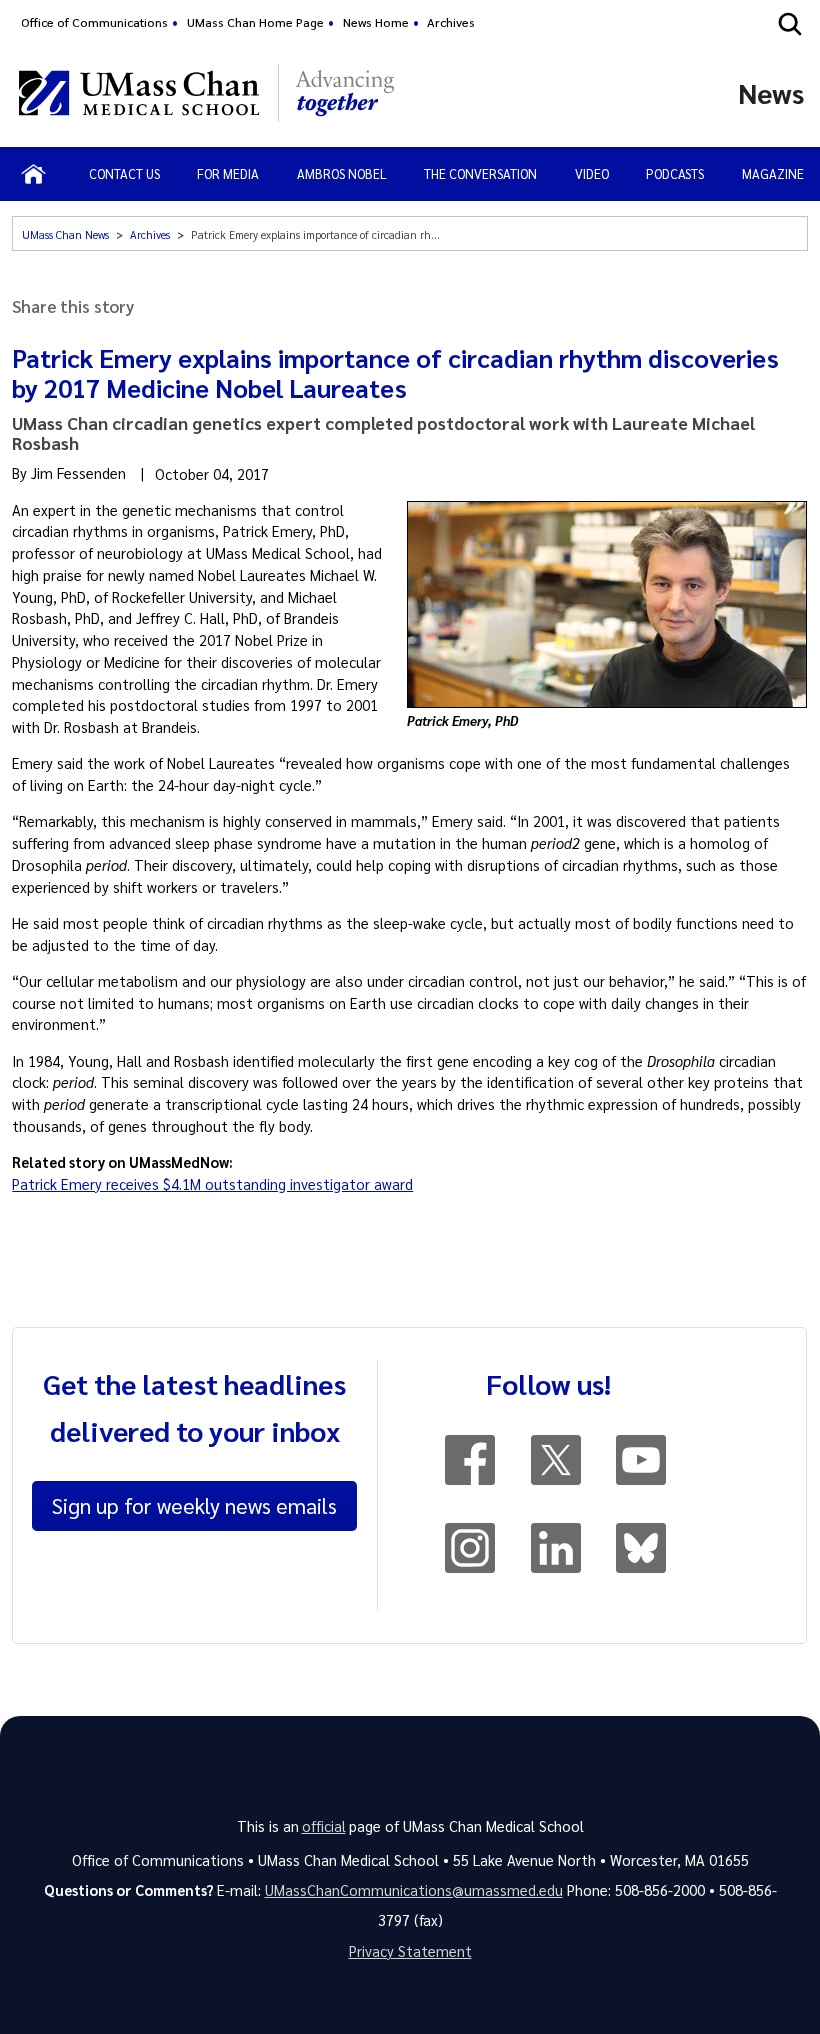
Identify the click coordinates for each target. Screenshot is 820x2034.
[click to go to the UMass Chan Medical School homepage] (139, 93)
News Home (376, 22)
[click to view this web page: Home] (33, 174)
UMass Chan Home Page (255, 22)
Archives (451, 22)
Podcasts (675, 173)
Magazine (773, 173)
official (324, 1826)
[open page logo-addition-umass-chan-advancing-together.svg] (345, 93)
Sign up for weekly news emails (194, 1505)
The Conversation (480, 173)
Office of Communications (94, 22)
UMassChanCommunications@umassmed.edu (414, 1890)
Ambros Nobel (342, 173)
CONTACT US (124, 173)
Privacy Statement (410, 1951)
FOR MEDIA (228, 173)
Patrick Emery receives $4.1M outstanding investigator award (212, 1184)
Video (592, 173)
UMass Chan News (65, 234)
